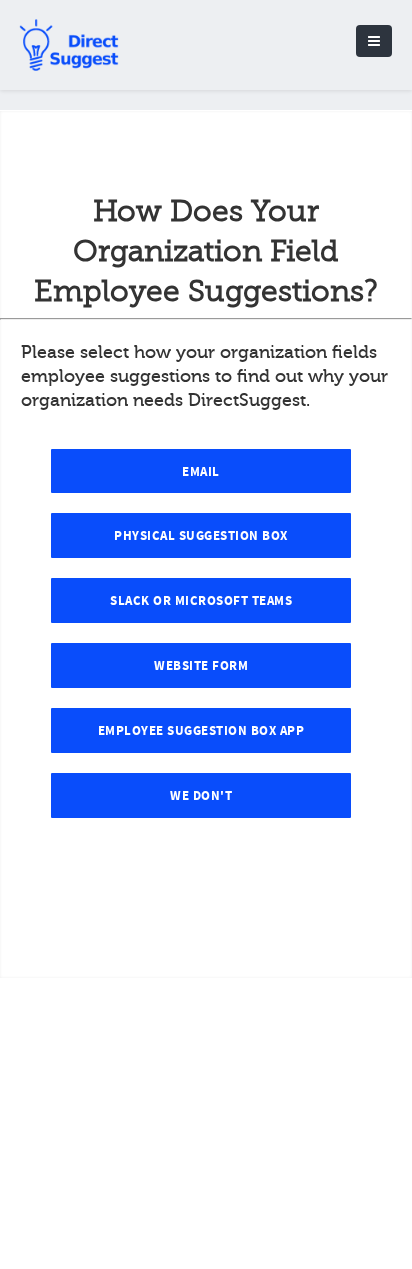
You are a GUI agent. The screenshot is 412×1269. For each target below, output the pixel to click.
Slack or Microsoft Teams (201, 601)
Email (201, 472)
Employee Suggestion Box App (201, 731)
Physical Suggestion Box (201, 536)
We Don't (201, 796)
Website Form (201, 666)
